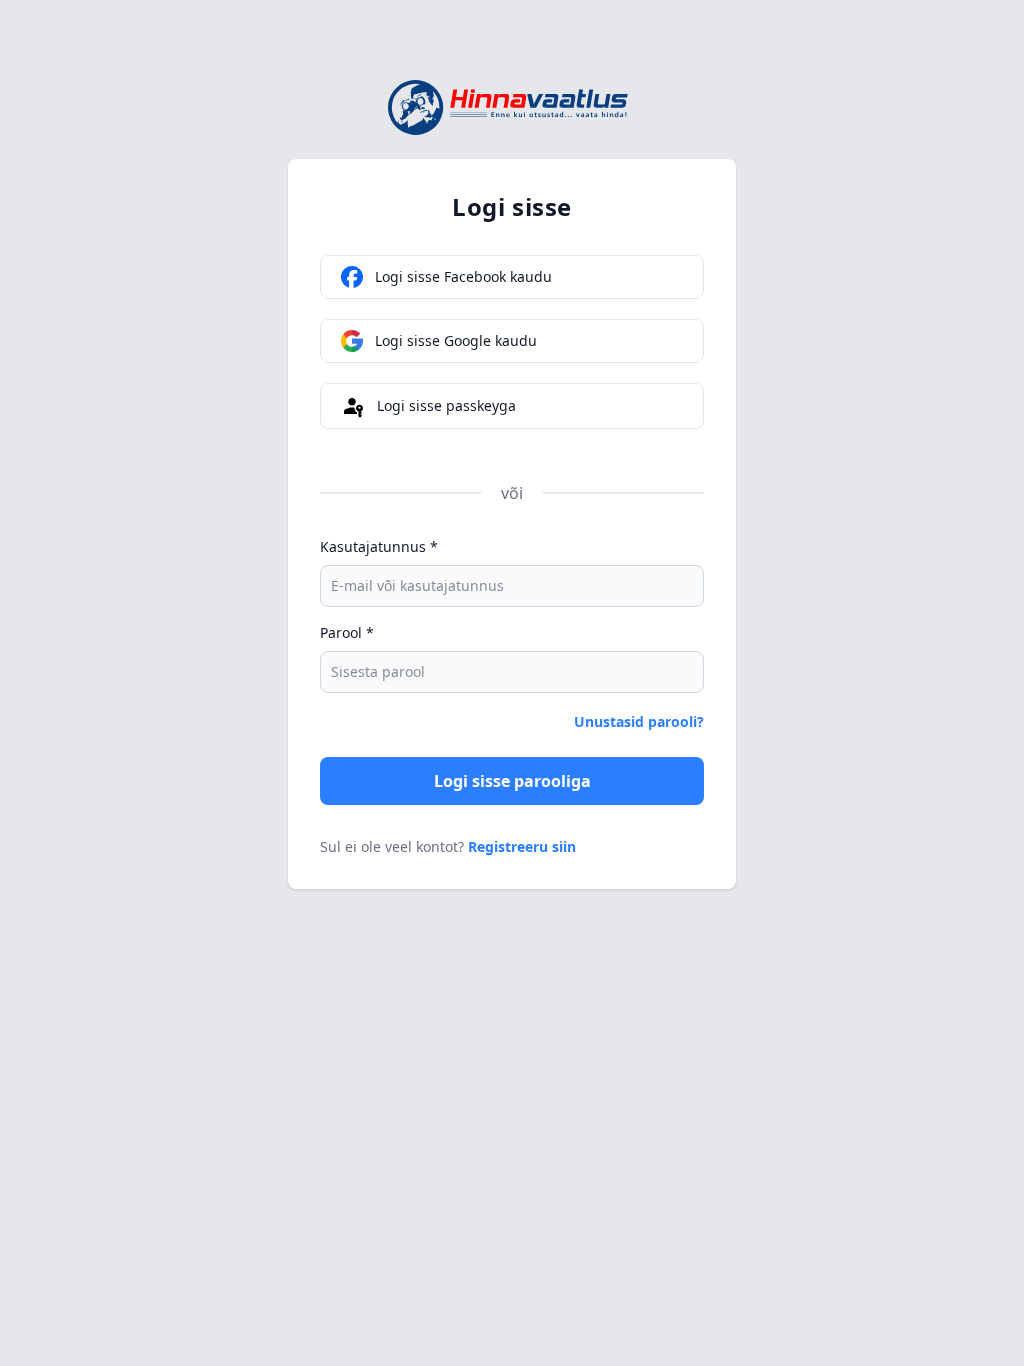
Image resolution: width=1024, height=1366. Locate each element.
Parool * (347, 632)
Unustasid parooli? (639, 721)
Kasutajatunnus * (379, 546)
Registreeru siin (522, 846)
